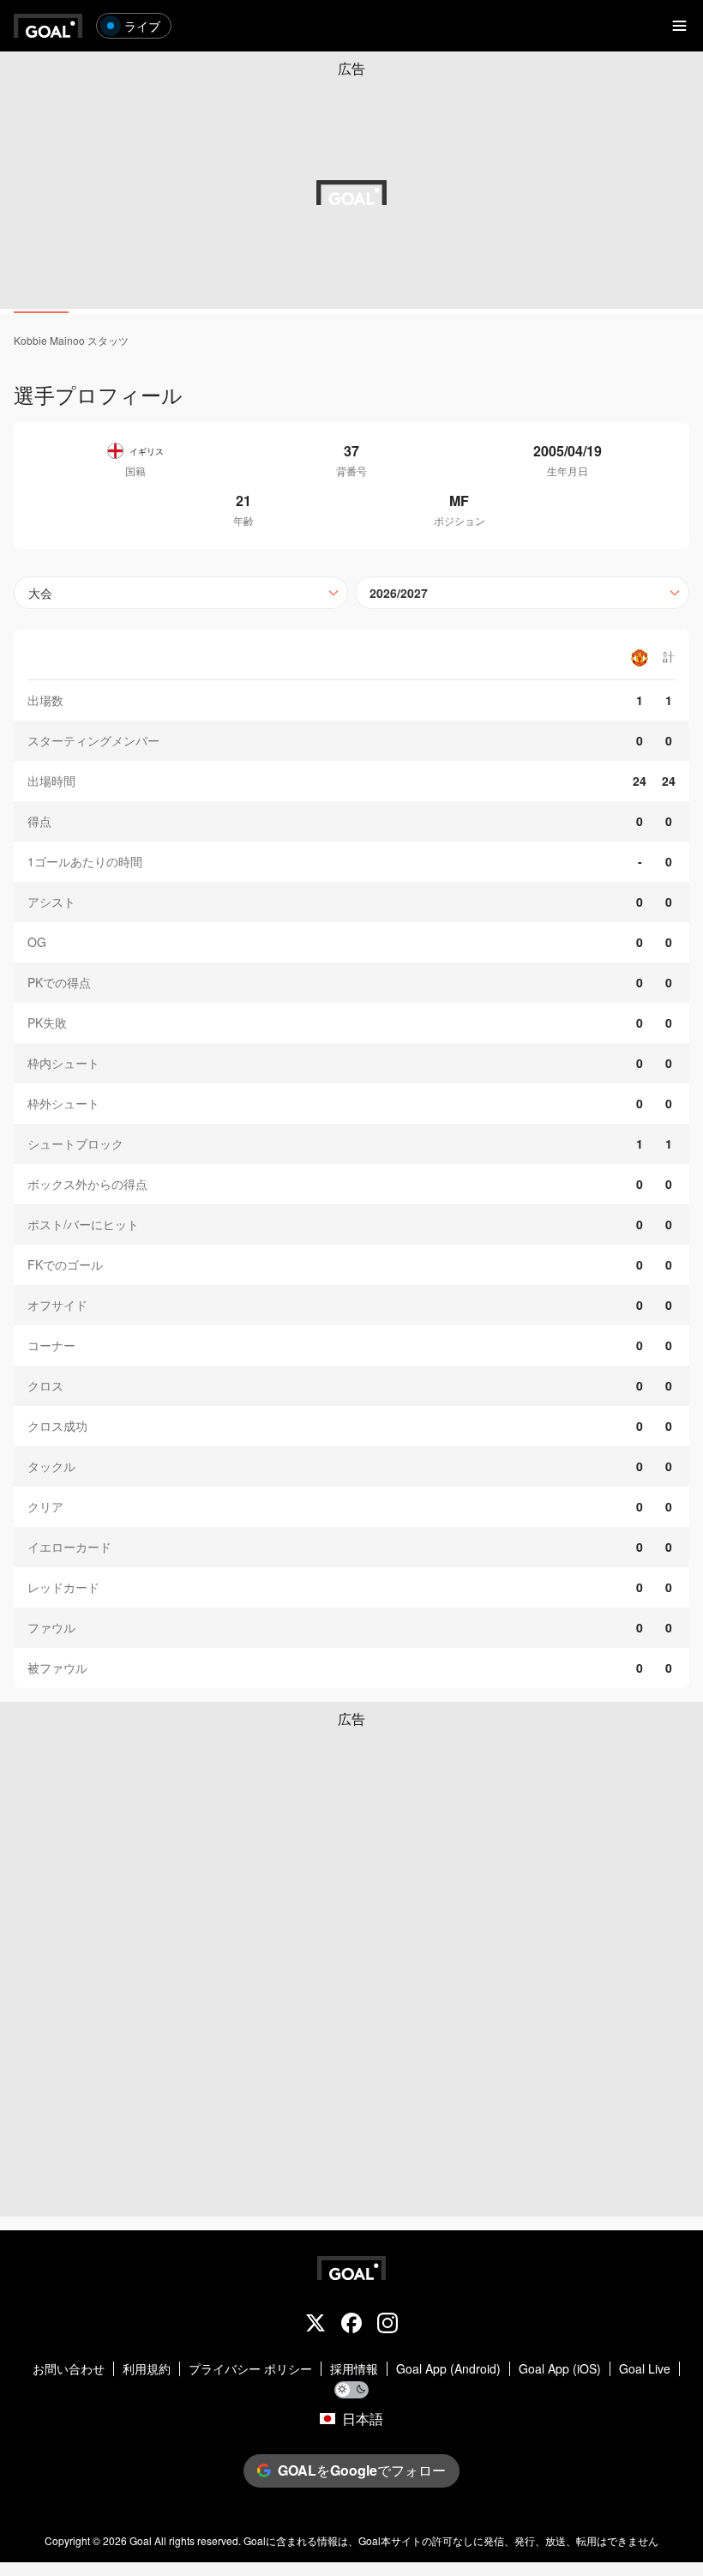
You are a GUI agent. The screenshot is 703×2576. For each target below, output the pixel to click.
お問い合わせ (69, 2369)
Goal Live (645, 2369)
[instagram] (388, 2325)
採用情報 (354, 2369)
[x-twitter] (315, 2325)
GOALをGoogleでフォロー (362, 2470)
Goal (141, 2540)
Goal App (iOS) (560, 2369)
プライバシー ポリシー (250, 2369)
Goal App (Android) (448, 2369)
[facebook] (351, 2325)
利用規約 (147, 2369)
